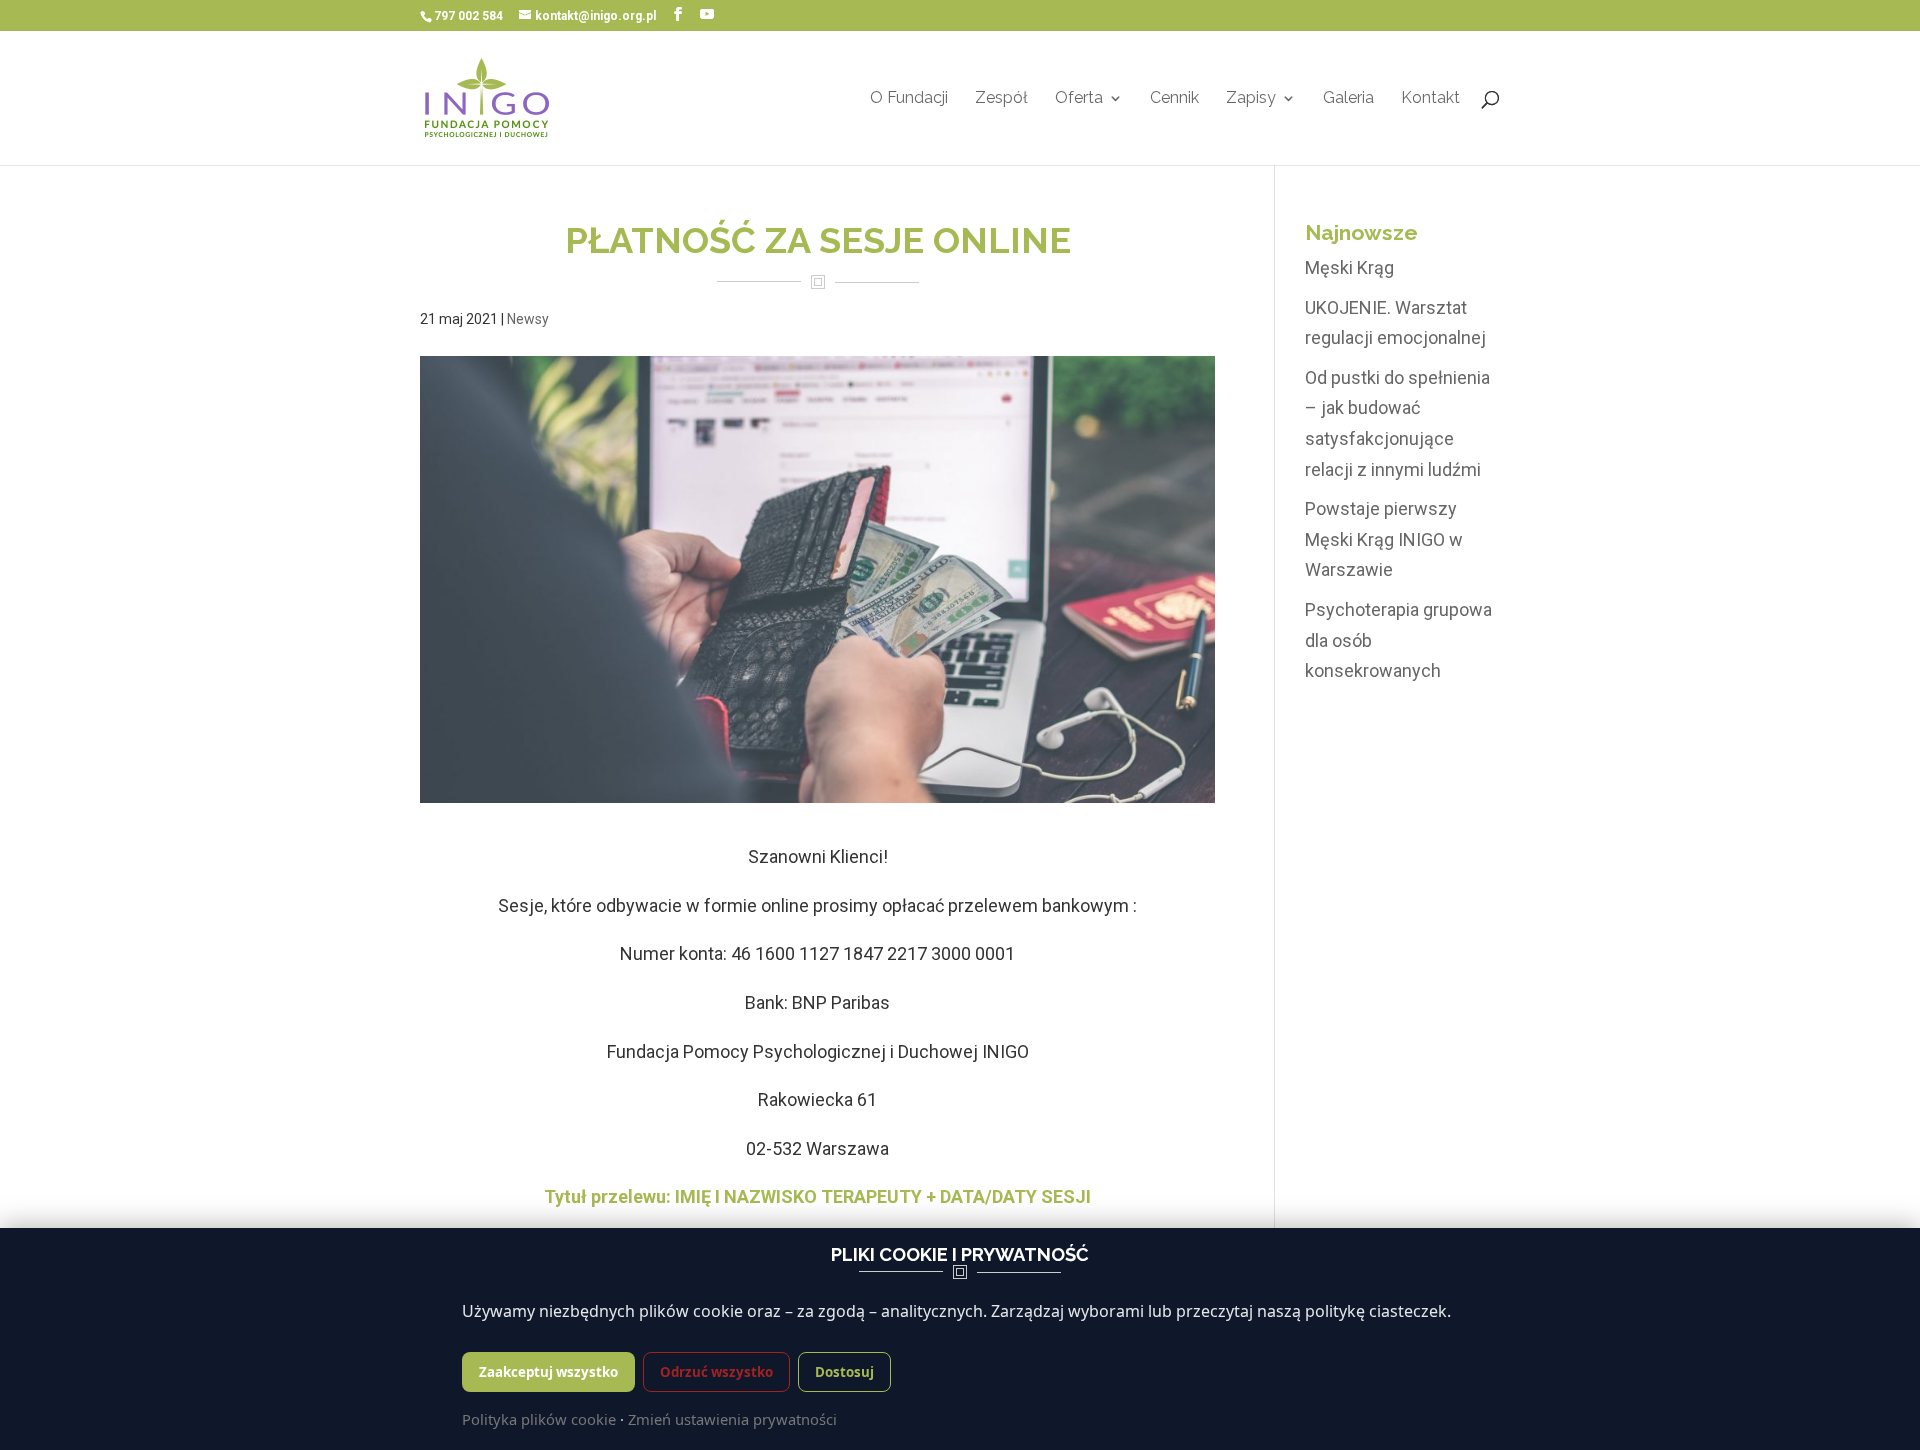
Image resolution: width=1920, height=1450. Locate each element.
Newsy (528, 319)
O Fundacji (909, 99)
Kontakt (1430, 99)
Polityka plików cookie (539, 1419)
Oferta (1079, 99)
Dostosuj (844, 1372)
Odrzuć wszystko (716, 1372)
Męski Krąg (1349, 267)
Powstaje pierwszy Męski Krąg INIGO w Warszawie (1384, 539)
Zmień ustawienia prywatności (732, 1419)
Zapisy (1251, 99)
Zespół (1001, 99)
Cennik (1174, 99)
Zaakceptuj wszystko (548, 1372)
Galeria (1348, 99)
